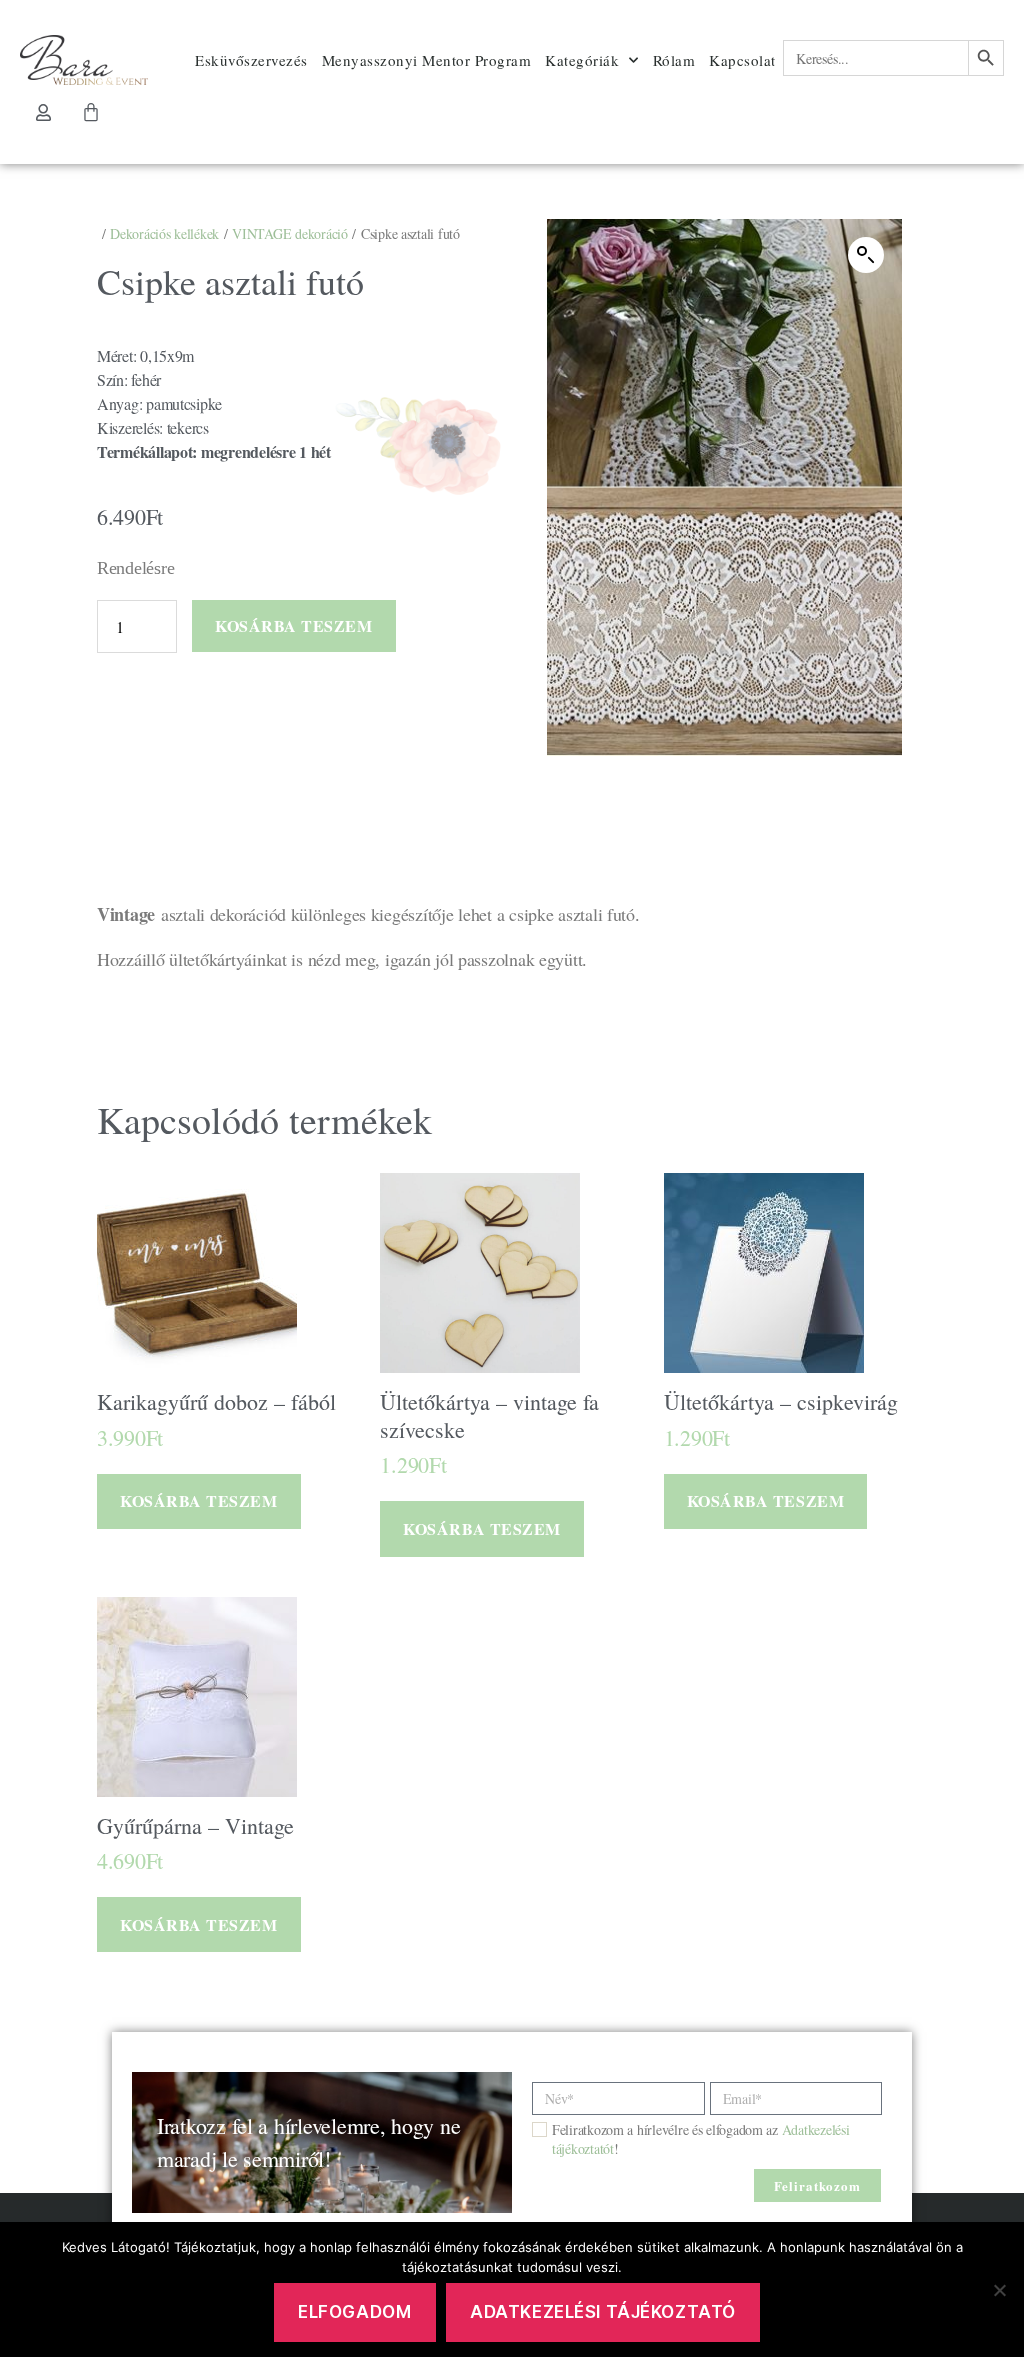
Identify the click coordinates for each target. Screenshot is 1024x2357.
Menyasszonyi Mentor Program (427, 60)
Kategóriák (582, 60)
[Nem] (999, 2290)
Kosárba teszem (293, 625)
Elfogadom (354, 2312)
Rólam (674, 60)
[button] (866, 255)
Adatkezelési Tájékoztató (603, 2312)
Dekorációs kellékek (164, 233)
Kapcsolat (742, 60)
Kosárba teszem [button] (198, 1500)
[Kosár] (91, 112)
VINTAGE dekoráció (289, 233)
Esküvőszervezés (251, 60)
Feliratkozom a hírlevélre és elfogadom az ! (700, 2139)
